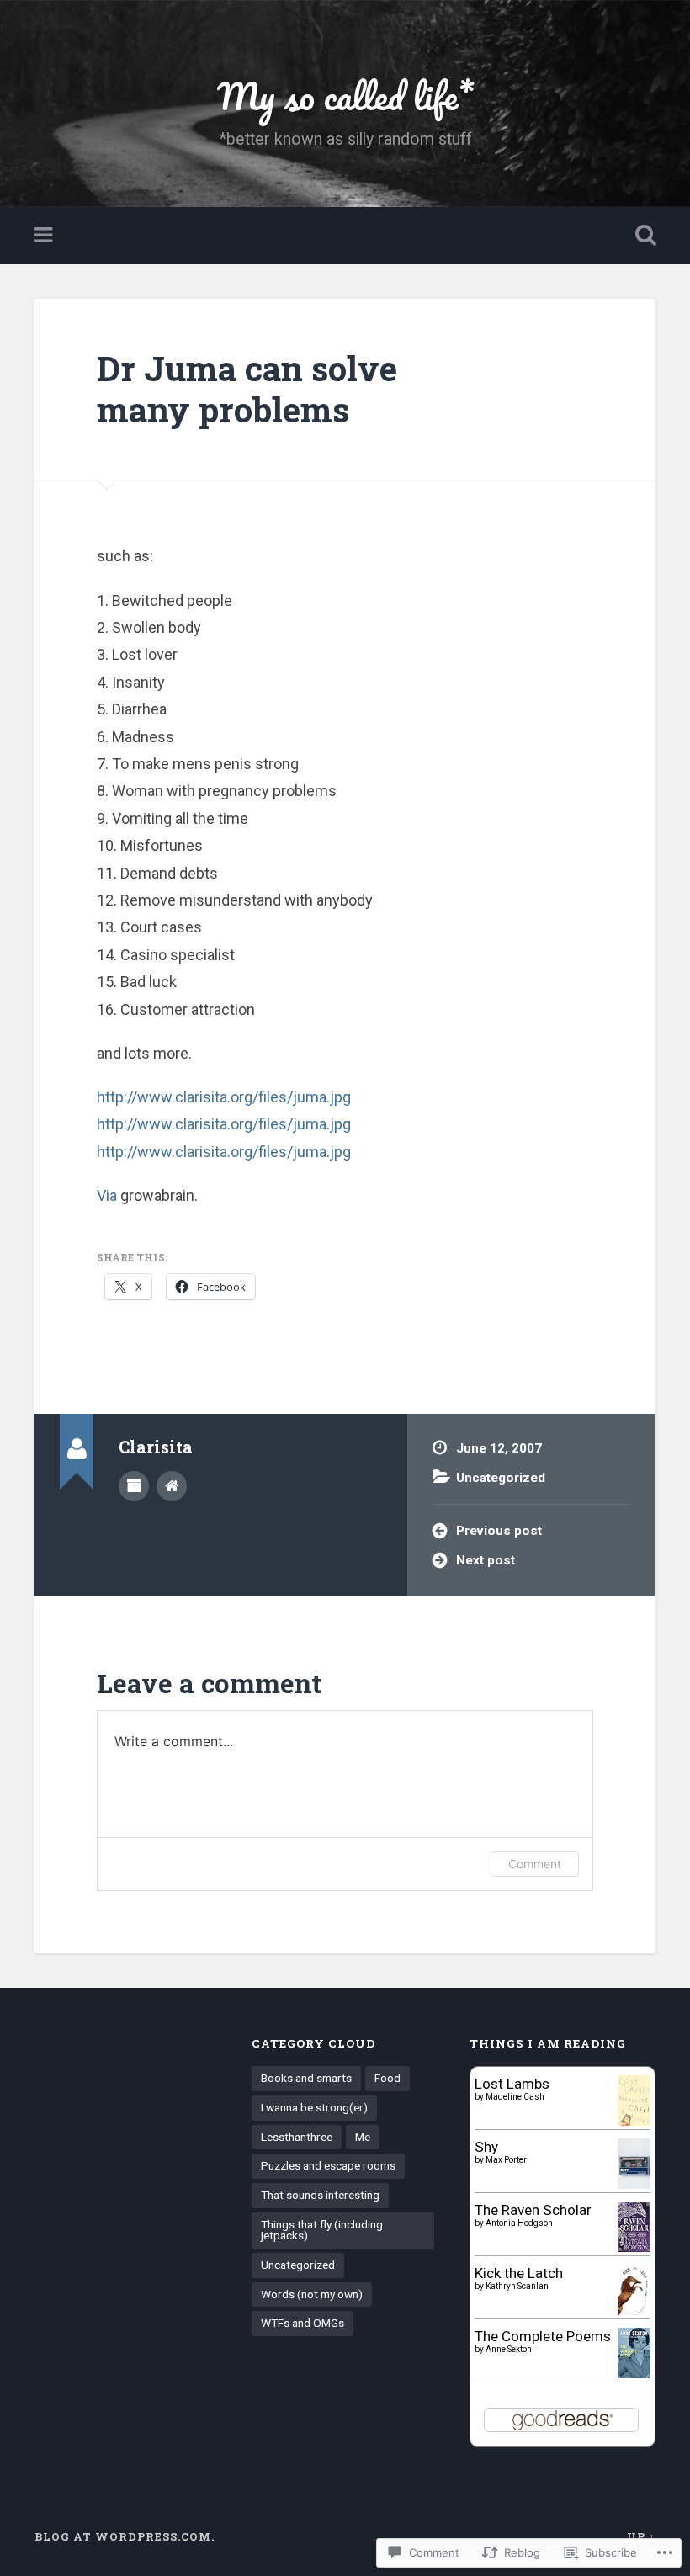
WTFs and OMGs (303, 2323)
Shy (486, 2147)
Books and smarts (306, 2078)
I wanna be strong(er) (314, 2107)
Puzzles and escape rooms (328, 2165)
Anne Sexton (509, 2349)
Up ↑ (641, 2536)
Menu (45, 236)
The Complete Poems (543, 2336)
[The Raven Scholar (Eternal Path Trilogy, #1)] (634, 2247)
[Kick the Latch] (634, 2313)
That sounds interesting (320, 2195)
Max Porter (506, 2160)
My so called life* (345, 96)
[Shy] (634, 2185)
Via (107, 1195)
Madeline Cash (515, 2097)
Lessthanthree (297, 2137)
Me (363, 2137)
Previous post (499, 1531)
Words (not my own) (312, 2294)
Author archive (134, 1486)
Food (387, 2078)
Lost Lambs (512, 2084)
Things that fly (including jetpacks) (322, 2230)
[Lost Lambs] (634, 2121)
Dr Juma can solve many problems (247, 389)
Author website (172, 1486)
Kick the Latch (519, 2273)
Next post (486, 1560)
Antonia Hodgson (519, 2223)
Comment (535, 1864)
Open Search (642, 236)
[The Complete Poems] (634, 2373)
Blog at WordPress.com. (125, 2536)
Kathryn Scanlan (517, 2286)
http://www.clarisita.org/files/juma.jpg (224, 1097)
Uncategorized (501, 1478)
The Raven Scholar (533, 2210)
